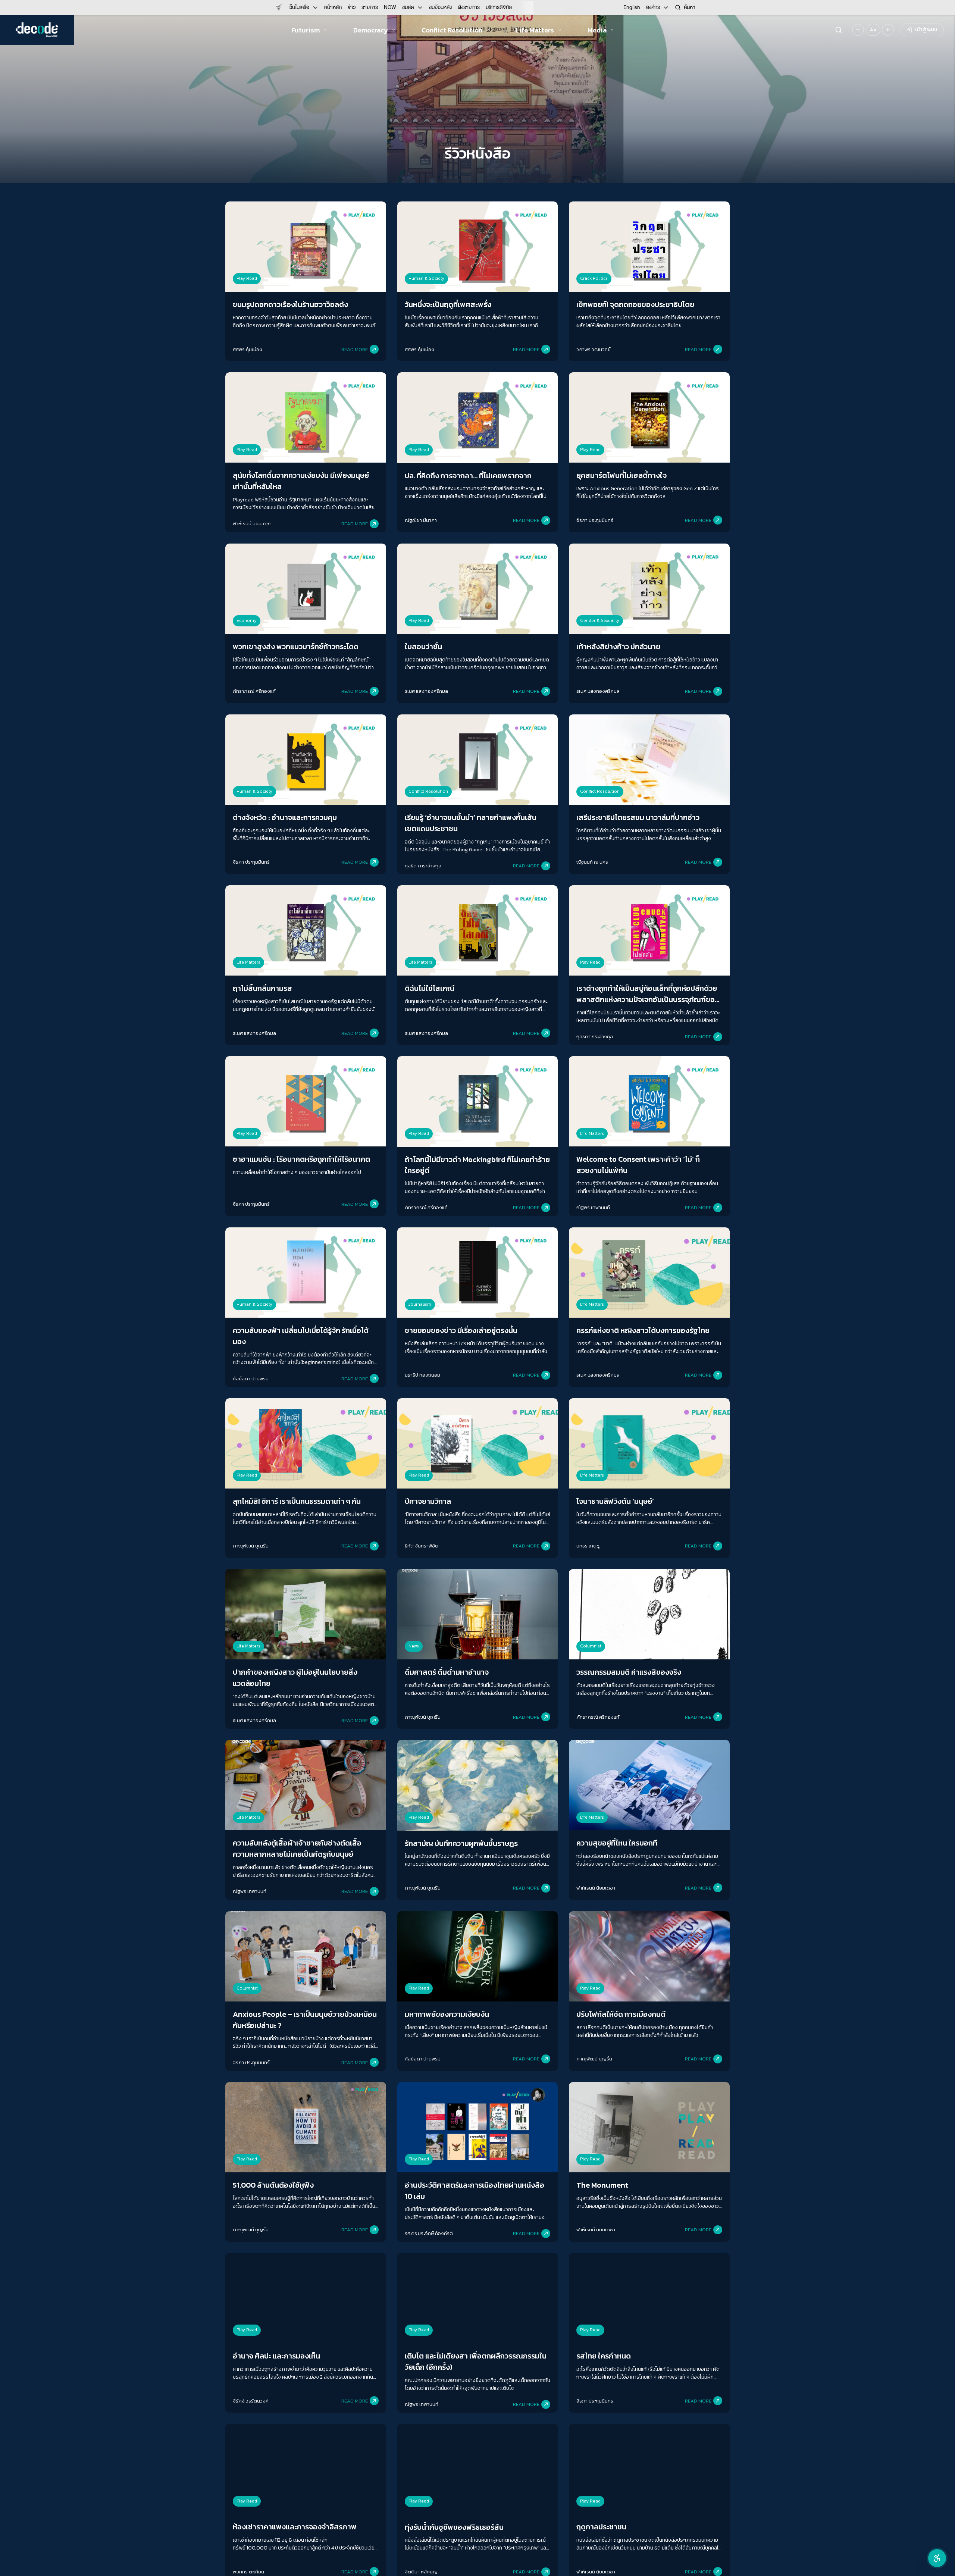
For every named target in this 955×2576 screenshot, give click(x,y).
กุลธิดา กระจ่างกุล (423, 866)
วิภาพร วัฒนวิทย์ (594, 349)
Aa (873, 30)
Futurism (306, 30)
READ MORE (355, 349)
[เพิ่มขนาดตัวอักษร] (888, 30)
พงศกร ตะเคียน (248, 2572)
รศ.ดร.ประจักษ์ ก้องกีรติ (429, 2233)
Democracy (371, 30)
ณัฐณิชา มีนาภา (421, 520)
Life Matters (535, 30)
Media (597, 30)
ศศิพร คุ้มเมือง (248, 349)
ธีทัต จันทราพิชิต (422, 1546)
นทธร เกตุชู (588, 1546)
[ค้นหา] (839, 30)
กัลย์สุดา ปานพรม (251, 1379)
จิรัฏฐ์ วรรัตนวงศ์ (251, 2401)
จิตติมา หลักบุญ (421, 2572)
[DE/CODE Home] (37, 30)
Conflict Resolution (452, 30)
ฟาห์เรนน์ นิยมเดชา (252, 524)
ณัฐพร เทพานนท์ (593, 1207)
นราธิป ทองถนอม (422, 1375)
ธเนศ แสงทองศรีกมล (426, 691)
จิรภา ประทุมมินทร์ (595, 520)
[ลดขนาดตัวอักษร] (858, 30)
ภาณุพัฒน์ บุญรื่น (251, 1546)
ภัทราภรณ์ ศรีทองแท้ (254, 691)
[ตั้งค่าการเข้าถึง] (937, 2558)
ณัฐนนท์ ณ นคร (592, 862)
